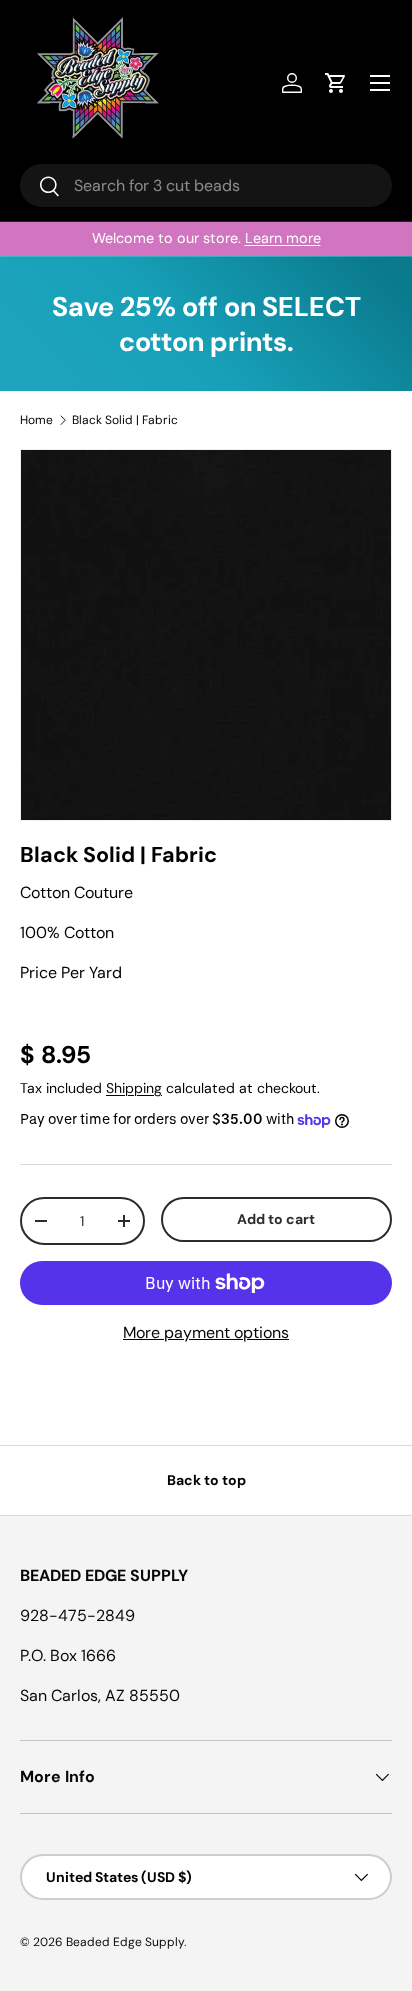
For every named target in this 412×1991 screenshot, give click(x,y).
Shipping (134, 1088)
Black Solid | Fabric (125, 420)
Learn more (283, 238)
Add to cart (276, 1219)
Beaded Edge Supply (125, 1942)
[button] (336, 83)
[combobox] (206, 185)
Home (36, 420)
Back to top (206, 1480)
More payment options (206, 1332)
